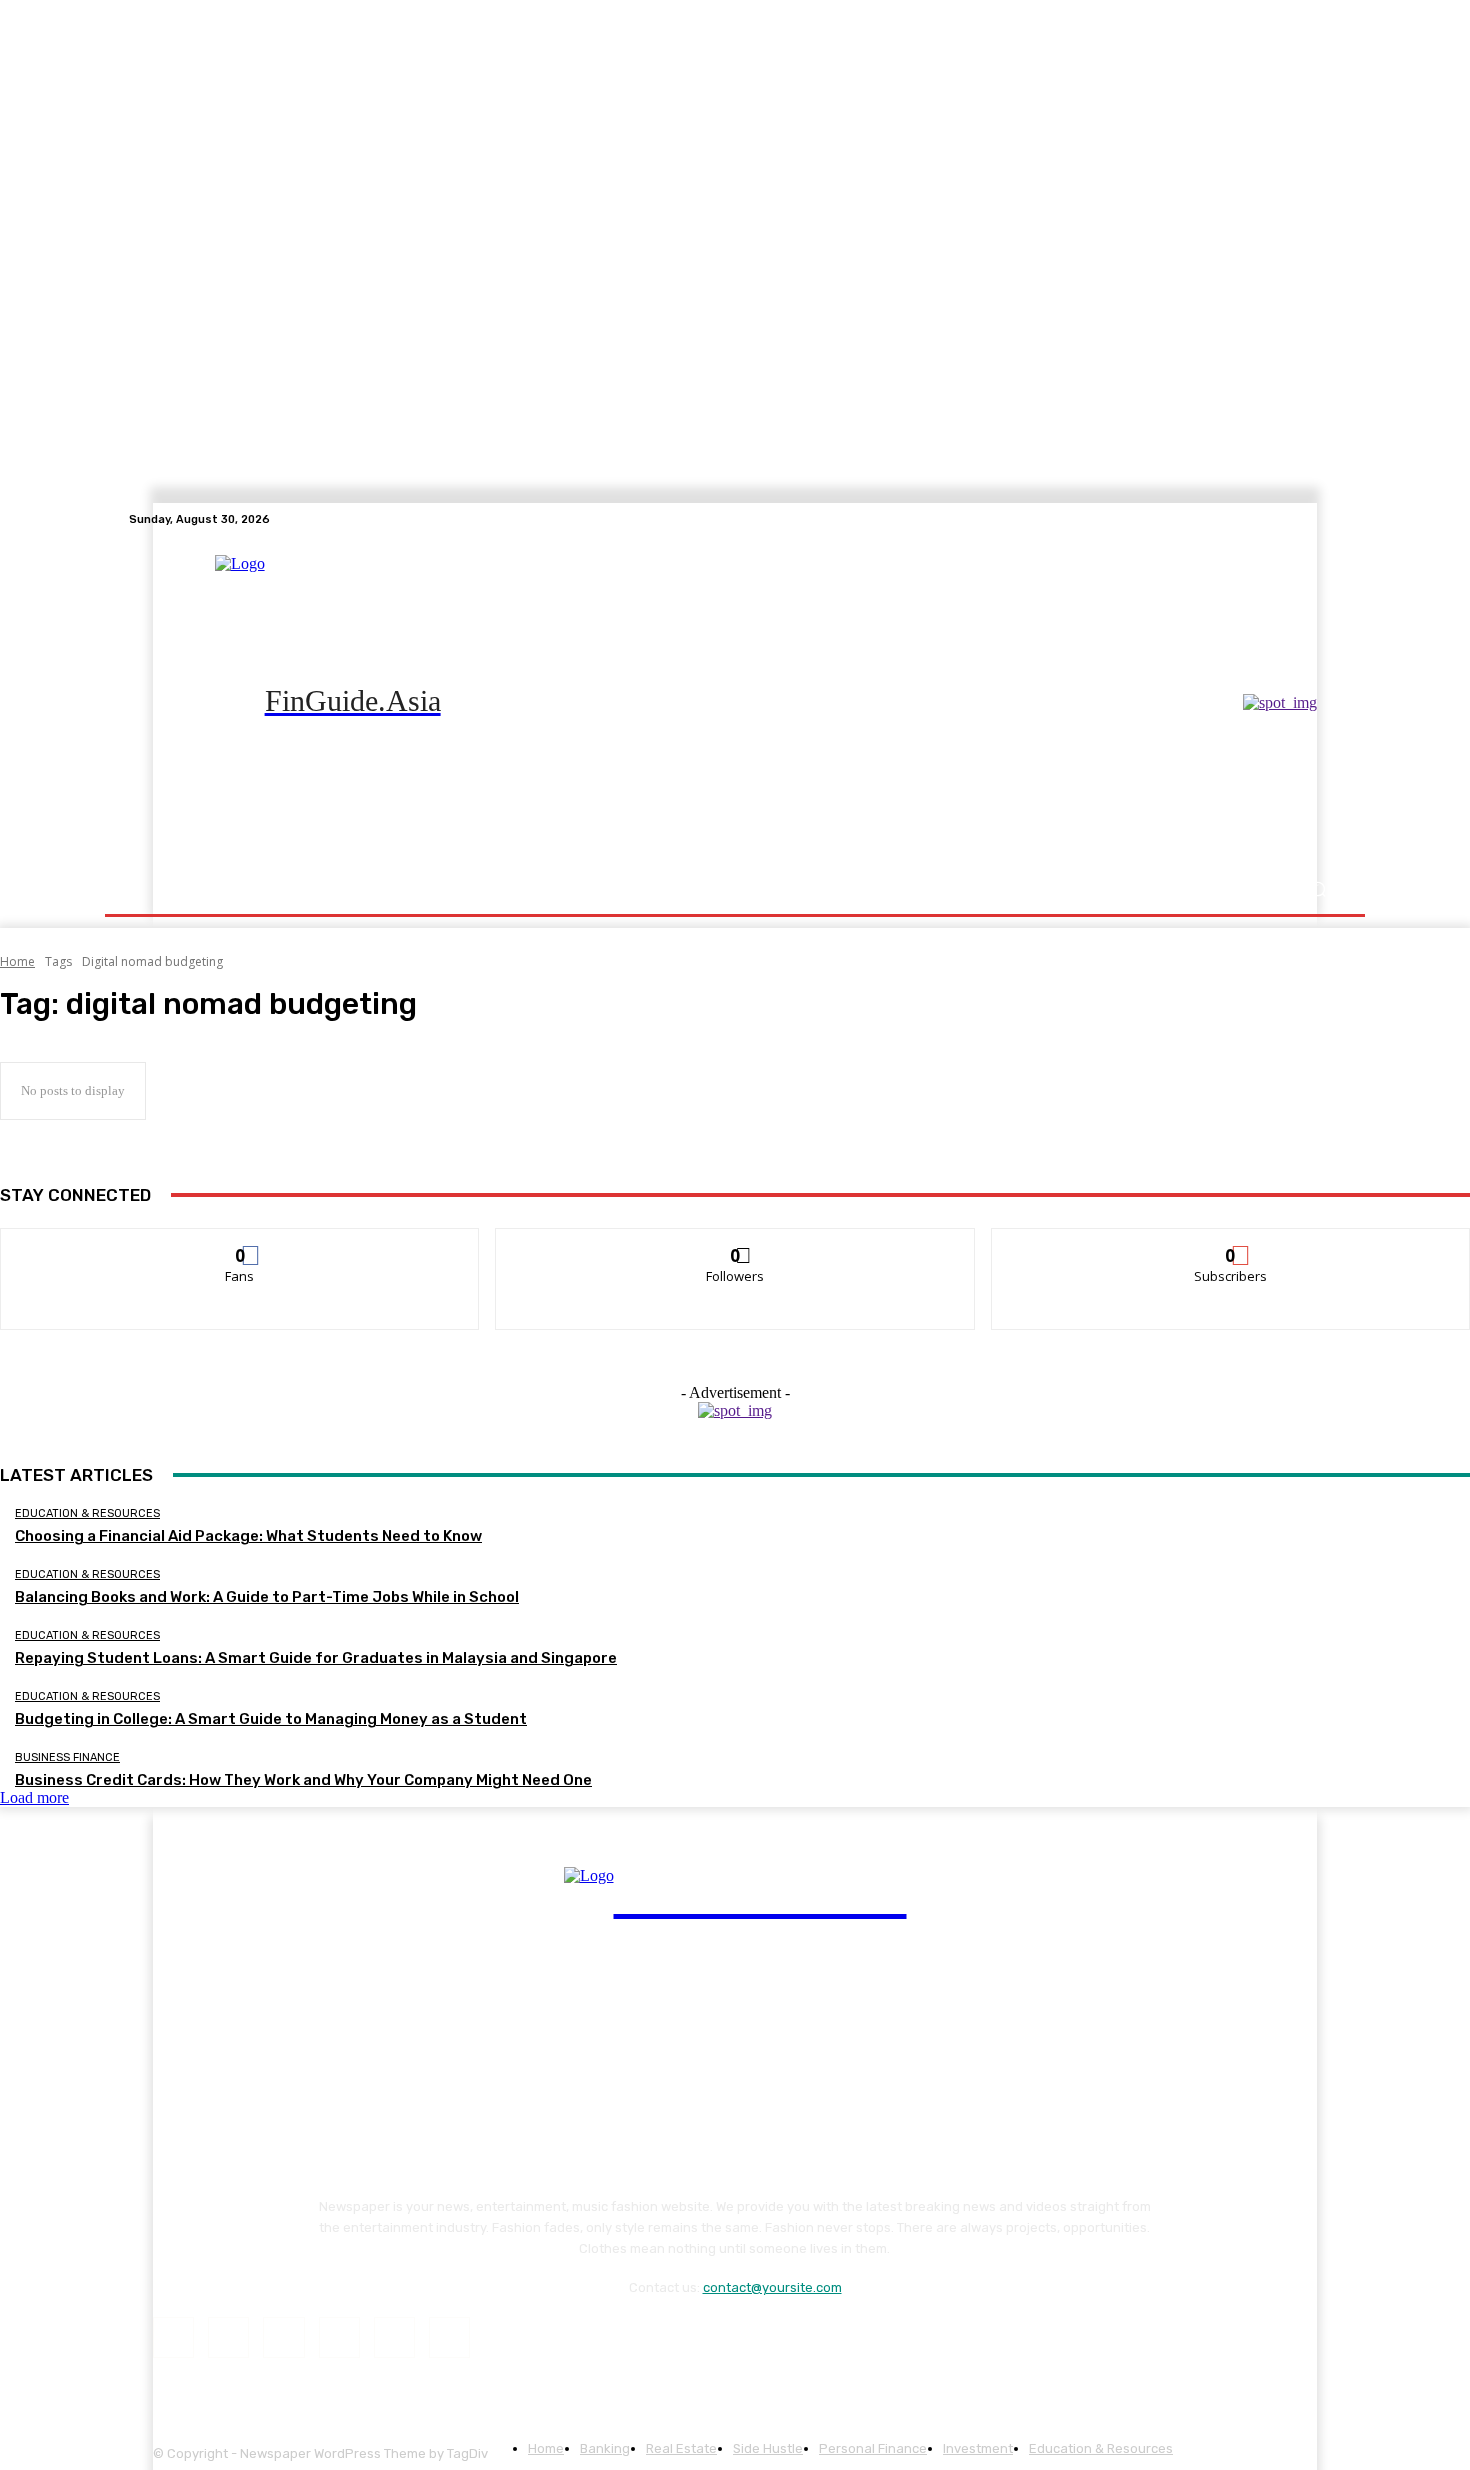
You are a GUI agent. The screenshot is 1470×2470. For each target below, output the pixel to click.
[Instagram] (1257, 519)
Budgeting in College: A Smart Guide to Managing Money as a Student (271, 1719)
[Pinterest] (339, 2337)
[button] (1317, 889)
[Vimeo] (1305, 519)
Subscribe (1231, 1243)
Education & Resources (87, 1513)
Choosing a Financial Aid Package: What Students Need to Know (248, 1536)
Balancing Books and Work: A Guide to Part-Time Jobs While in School (267, 1597)
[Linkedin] (283, 2337)
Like (240, 1243)
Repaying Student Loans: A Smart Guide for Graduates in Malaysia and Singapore (316, 1658)
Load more (34, 1797)
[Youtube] (1329, 519)
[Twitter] (1281, 519)
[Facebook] (1233, 519)
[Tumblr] (394, 2337)
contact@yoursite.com (772, 2287)
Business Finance (67, 1757)
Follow (735, 1243)
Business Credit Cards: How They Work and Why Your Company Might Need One (303, 1780)
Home (17, 961)
